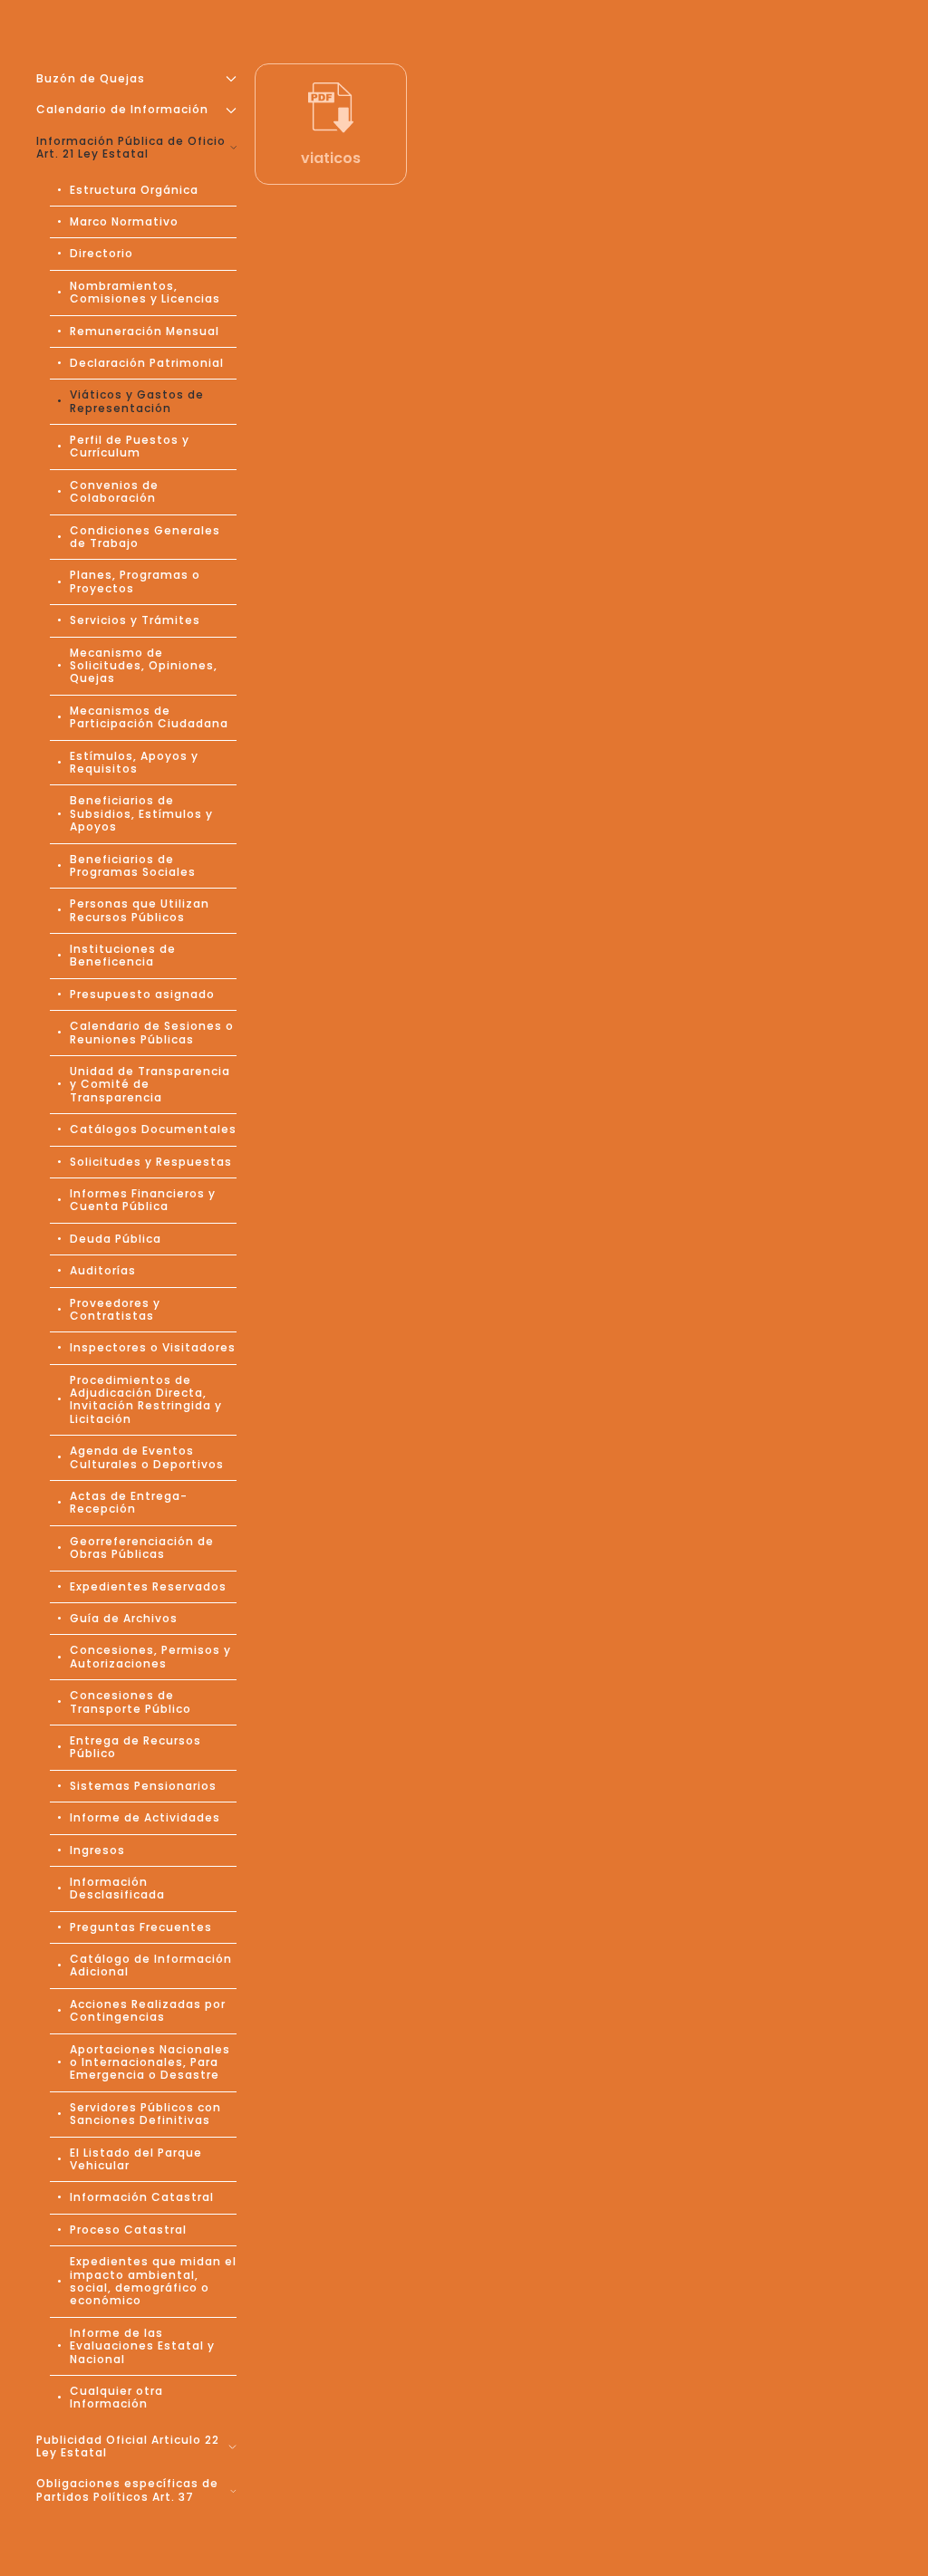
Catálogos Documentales (153, 1129)
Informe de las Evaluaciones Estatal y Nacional (142, 2346)
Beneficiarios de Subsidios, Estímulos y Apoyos (141, 813)
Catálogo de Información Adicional (151, 1965)
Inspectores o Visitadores (153, 1347)
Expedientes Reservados (148, 1586)
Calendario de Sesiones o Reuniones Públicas (152, 1032)
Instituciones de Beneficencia (123, 955)
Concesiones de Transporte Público (130, 1701)
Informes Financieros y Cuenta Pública (143, 1200)
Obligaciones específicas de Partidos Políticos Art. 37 (127, 2489)
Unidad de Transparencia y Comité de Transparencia (150, 1084)
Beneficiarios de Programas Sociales (133, 865)
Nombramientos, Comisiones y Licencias (145, 292)
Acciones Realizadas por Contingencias (148, 2010)
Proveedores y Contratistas (115, 1309)
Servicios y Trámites (135, 620)
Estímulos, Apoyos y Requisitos (134, 762)
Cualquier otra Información (116, 2397)
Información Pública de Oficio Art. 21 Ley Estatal (131, 147)
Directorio (101, 253)
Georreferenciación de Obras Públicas (142, 1548)
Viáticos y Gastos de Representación (137, 401)
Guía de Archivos (124, 1618)
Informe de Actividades (145, 1817)
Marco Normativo (124, 221)
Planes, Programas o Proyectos (135, 581)
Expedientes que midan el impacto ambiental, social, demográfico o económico (153, 2281)
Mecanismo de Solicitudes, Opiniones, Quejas (144, 666)
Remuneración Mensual (145, 331)
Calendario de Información (122, 109)
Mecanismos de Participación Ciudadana (149, 717)
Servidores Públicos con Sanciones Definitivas (145, 2114)
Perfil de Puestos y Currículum (130, 446)
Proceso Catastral (128, 2230)
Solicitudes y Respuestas (151, 1162)
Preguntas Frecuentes (141, 1927)
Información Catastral (142, 2197)
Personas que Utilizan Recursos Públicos (140, 910)
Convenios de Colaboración (114, 491)
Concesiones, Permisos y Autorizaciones (150, 1656)
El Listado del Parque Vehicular (136, 2159)
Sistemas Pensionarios (143, 1786)
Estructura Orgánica (134, 190)
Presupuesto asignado (142, 994)
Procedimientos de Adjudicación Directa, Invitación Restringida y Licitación (146, 1399)
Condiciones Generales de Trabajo (145, 537)
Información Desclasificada (117, 1888)
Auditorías (103, 1270)
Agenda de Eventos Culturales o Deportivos (147, 1457)
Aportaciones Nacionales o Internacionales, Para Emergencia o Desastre (150, 2062)
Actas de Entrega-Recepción (129, 1502)
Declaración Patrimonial (147, 363)
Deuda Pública (116, 1239)
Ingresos (97, 1850)
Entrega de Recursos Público (135, 1747)
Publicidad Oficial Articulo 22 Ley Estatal (128, 2446)
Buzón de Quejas (91, 78)
